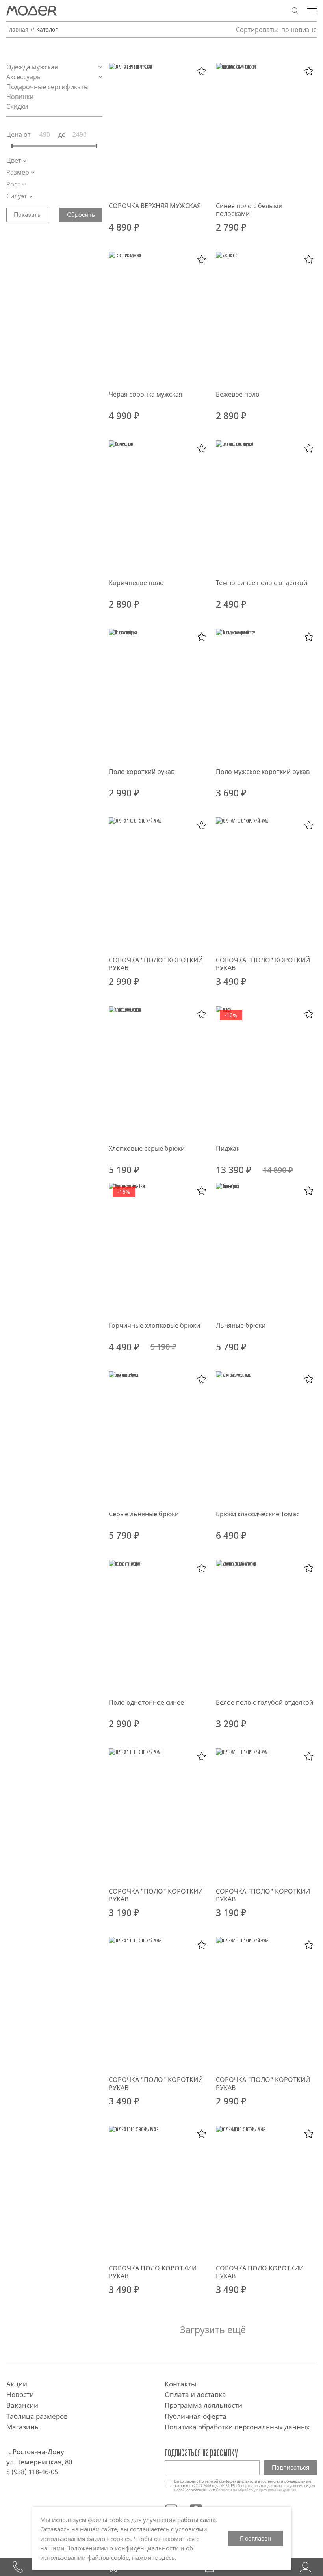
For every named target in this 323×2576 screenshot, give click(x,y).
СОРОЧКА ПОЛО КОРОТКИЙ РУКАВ (153, 2272)
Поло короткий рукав (142, 772)
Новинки (20, 97)
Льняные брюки (241, 1325)
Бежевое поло (238, 394)
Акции (17, 2384)
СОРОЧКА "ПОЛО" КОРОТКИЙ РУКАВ (156, 964)
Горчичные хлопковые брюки (154, 1325)
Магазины (23, 2427)
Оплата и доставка (195, 2394)
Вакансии (22, 2405)
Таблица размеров (37, 2416)
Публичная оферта (196, 2416)
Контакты (180, 2384)
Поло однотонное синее (146, 1702)
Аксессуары (25, 77)
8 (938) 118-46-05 (32, 2472)
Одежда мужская (33, 67)
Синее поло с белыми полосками (249, 210)
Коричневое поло (136, 583)
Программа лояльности (203, 2405)
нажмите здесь (153, 2557)
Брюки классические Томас (258, 1514)
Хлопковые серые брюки (147, 1148)
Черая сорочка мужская (146, 394)
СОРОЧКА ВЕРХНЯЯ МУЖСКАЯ (155, 206)
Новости (20, 2394)
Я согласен (255, 2538)
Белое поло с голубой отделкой (265, 1702)
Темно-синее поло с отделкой (262, 583)
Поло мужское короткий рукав (263, 772)
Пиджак (228, 1148)
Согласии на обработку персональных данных (256, 2490)
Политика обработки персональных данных (237, 2427)
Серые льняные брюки (144, 1514)
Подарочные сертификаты (48, 87)
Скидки (17, 106)
